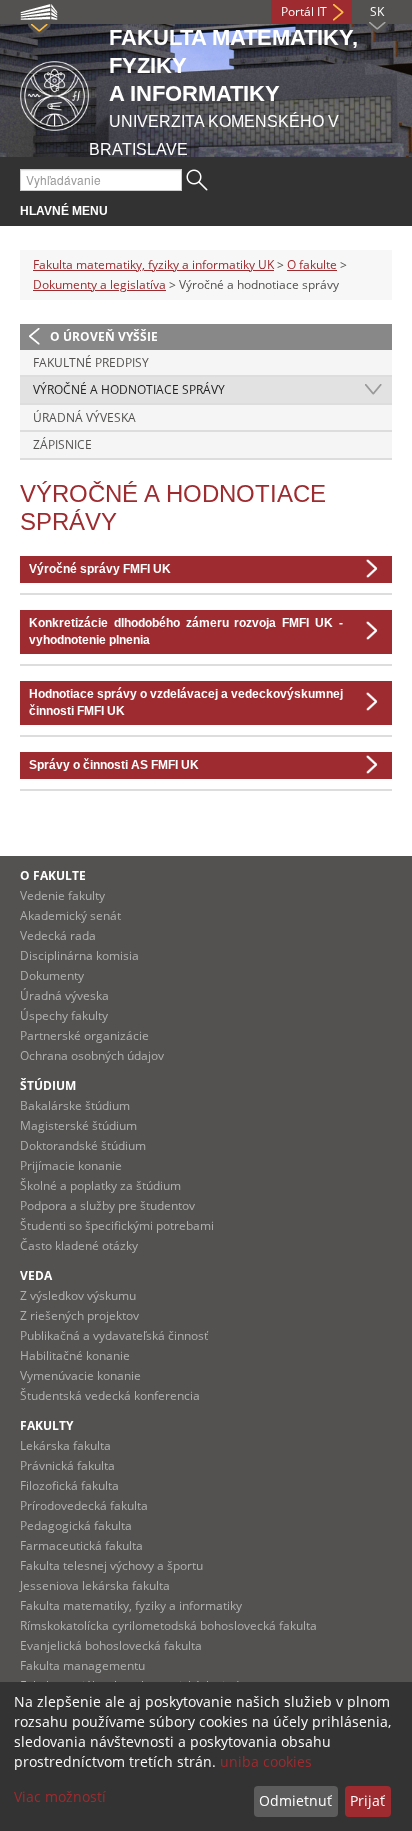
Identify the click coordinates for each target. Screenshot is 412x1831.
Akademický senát (70, 915)
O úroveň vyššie (104, 336)
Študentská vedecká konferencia (110, 1395)
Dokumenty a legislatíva (99, 284)
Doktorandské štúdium (83, 1145)
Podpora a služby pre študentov (107, 1205)
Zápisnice (62, 444)
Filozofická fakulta (69, 1485)
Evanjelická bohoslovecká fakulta (111, 1645)
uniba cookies (266, 1761)
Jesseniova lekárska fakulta (95, 1585)
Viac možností (60, 1796)
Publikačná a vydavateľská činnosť (114, 1335)
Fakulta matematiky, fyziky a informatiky (131, 1605)
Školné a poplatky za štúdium (100, 1185)
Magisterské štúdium (78, 1125)
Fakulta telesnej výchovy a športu (111, 1565)
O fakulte (312, 264)
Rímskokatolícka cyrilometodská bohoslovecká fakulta (168, 1625)
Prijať (367, 1800)
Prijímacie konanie (71, 1165)
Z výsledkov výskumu (78, 1295)
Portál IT (304, 11)
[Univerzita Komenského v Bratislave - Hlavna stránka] (54, 92)
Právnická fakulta (67, 1465)
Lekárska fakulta (65, 1445)
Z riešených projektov (79, 1315)
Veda (36, 1275)
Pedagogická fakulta (76, 1525)
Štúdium (48, 1085)
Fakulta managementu (82, 1665)
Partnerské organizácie (84, 1035)
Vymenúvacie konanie (80, 1375)
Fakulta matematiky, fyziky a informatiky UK (153, 264)
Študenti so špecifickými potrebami (117, 1225)
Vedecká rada (58, 935)
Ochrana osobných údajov (92, 1055)
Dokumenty (52, 975)
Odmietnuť (295, 1800)
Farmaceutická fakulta (81, 1545)
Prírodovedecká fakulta (84, 1505)
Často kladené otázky (79, 1245)
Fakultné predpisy (91, 362)
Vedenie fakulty (62, 895)
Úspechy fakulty (64, 1015)
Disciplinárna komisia (79, 955)
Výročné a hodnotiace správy (129, 389)
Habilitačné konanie (75, 1355)
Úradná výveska (84, 417)
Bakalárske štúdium (75, 1105)
